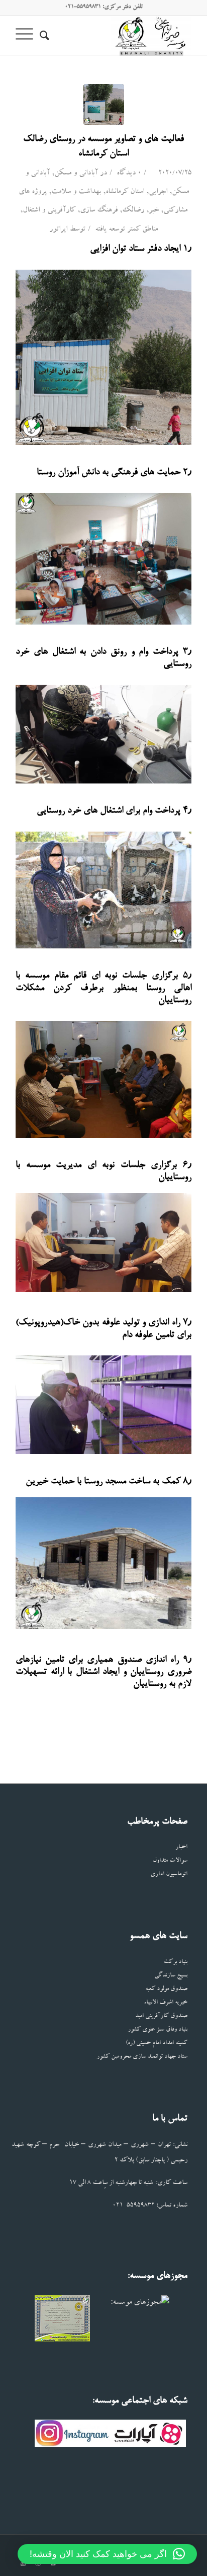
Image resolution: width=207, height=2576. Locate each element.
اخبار (181, 1847)
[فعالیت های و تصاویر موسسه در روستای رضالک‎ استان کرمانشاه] (104, 105)
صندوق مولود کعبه (166, 1989)
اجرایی (158, 192)
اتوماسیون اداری (169, 1874)
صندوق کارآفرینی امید (161, 2016)
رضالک (133, 211)
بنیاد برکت (175, 1962)
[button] (107, 2554)
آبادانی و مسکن (76, 174)
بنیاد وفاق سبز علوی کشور (158, 2030)
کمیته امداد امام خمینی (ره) (157, 2043)
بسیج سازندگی (171, 1976)
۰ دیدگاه (128, 174)
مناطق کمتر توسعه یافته (126, 230)
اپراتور (58, 230)
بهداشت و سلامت (76, 192)
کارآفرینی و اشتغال (49, 211)
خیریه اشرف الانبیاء (166, 2003)
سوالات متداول (170, 1861)
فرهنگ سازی (99, 211)
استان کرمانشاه (125, 192)
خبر (154, 211)
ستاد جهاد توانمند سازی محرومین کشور (142, 2057)
